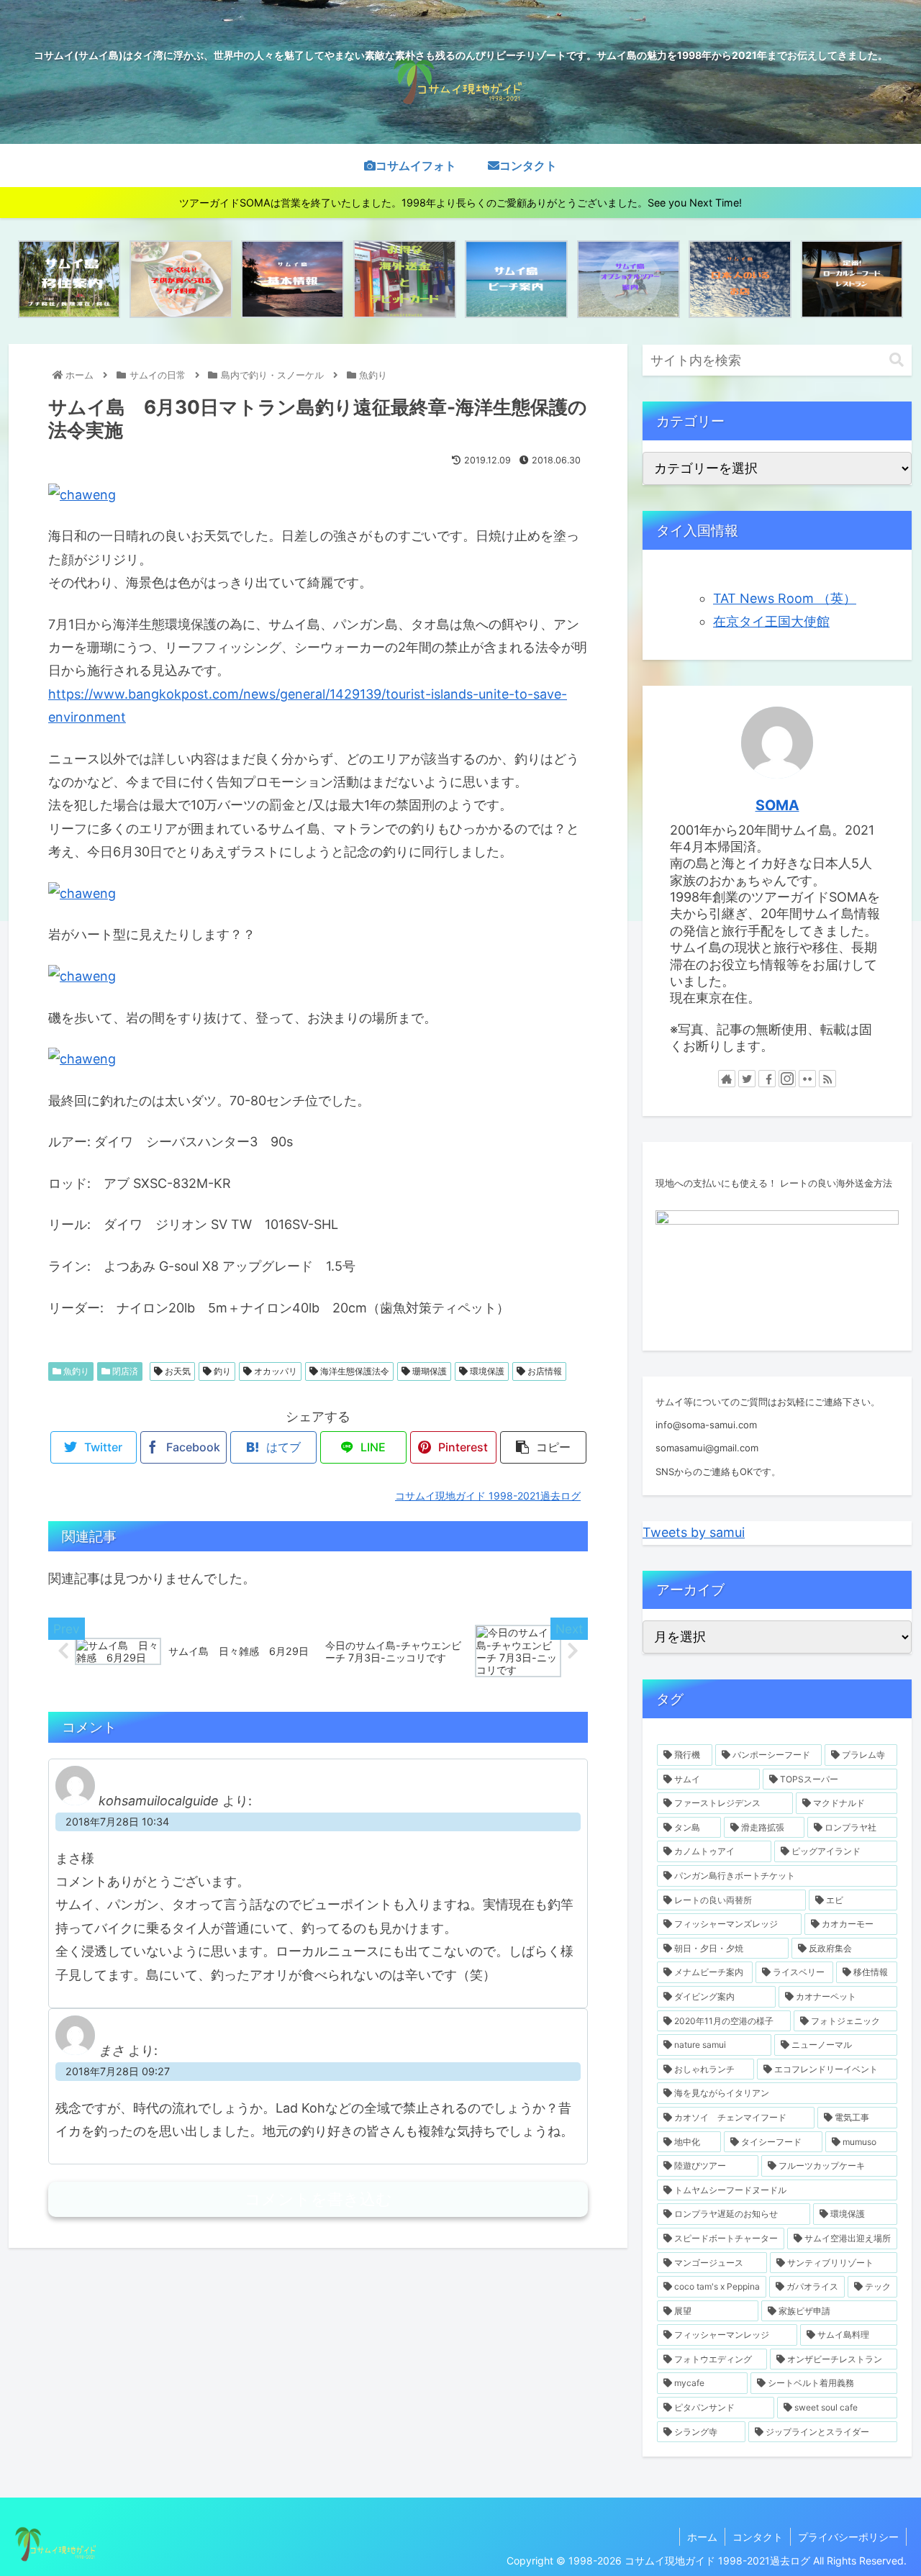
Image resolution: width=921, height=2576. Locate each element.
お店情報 (544, 1371)
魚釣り (75, 1371)
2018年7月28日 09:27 (118, 2071)
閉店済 (124, 1371)
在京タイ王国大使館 (771, 621)
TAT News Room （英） (785, 598)
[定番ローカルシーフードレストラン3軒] (852, 279)
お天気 (177, 1371)
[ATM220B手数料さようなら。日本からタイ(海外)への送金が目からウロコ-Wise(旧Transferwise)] (405, 279)
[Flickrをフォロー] (807, 1079)
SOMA (777, 805)
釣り (221, 1371)
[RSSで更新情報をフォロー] (827, 1079)
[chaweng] (82, 495)
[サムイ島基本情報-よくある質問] (292, 279)
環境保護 (486, 1371)
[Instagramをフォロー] (787, 1079)
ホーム (702, 2537)
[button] (897, 360)
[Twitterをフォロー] (747, 1079)
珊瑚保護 (428, 1371)
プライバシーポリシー (848, 2537)
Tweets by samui (694, 1532)
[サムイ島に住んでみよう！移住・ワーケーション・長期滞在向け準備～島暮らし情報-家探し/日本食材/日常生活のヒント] (69, 279)
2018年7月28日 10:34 (117, 1822)
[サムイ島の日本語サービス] (740, 279)
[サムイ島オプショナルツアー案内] (629, 279)
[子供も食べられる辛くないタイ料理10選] (181, 279)
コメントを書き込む (318, 2199)
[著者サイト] (727, 1079)
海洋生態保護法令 (354, 1371)
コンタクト (758, 2537)
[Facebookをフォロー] (767, 1079)
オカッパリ (275, 1371)
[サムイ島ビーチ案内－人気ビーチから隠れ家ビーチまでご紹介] (516, 279)
